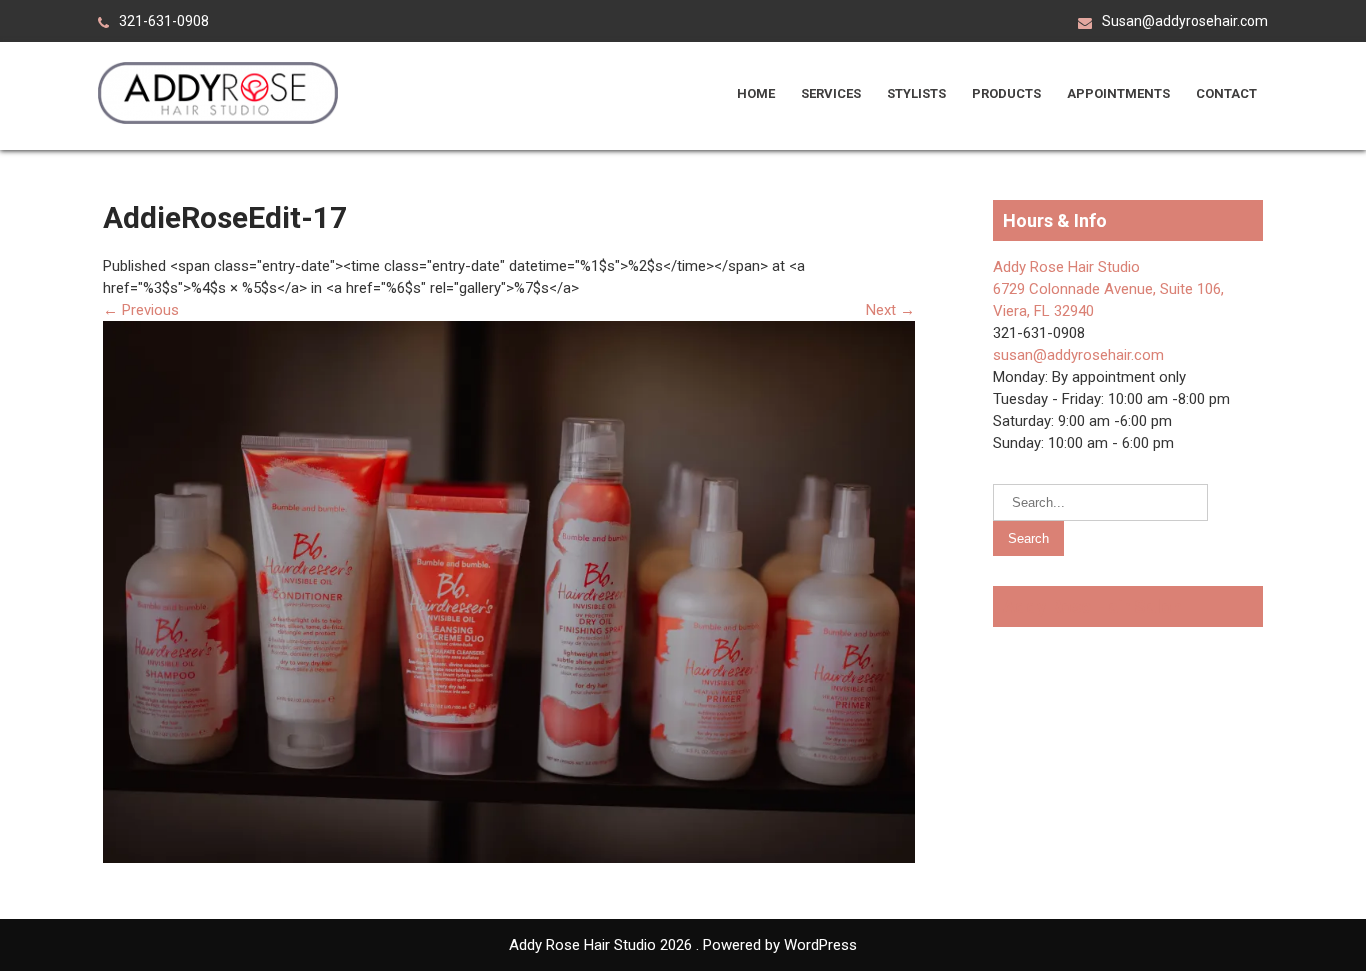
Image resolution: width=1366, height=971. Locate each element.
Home (756, 93)
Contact (1226, 93)
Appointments (1118, 93)
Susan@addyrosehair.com (1185, 21)
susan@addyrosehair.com (1078, 355)
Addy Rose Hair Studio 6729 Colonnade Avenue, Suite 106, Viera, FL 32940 (1108, 289)
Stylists (916, 93)
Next (890, 310)
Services (831, 93)
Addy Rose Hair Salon (1092, 606)
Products (1006, 93)
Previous (141, 310)
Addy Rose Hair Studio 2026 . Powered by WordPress (683, 945)
